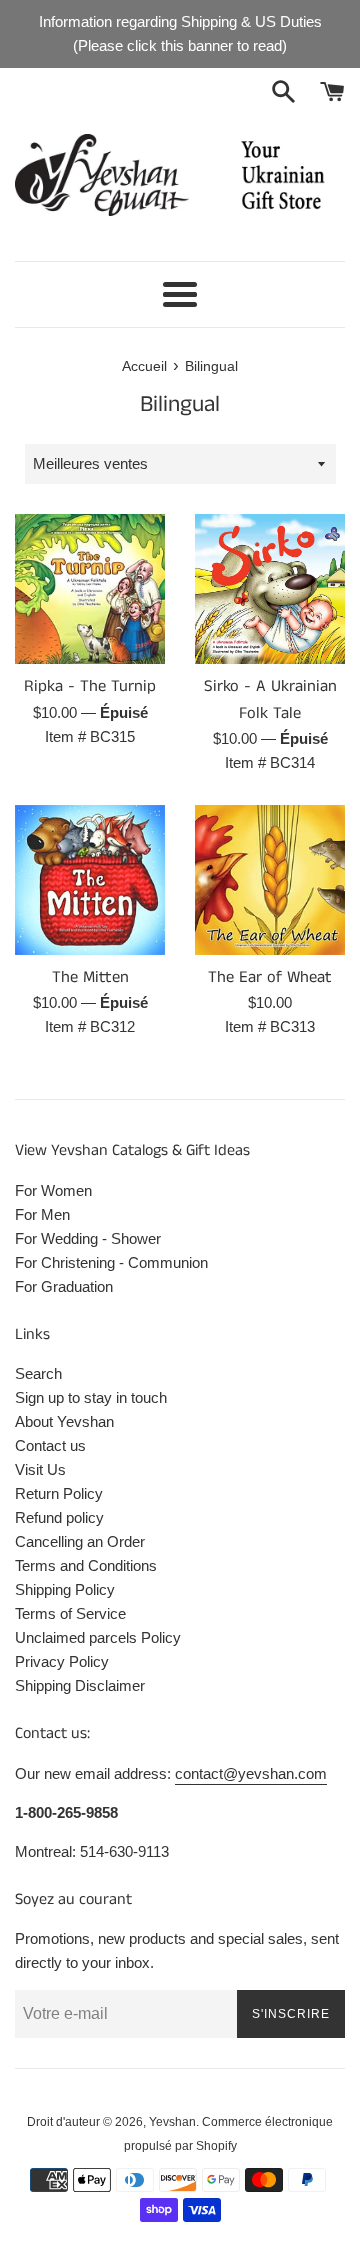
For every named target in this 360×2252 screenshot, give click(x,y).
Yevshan (172, 2122)
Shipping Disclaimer (80, 1685)
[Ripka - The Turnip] (90, 589)
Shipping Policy (65, 1589)
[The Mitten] (90, 880)
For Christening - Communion (111, 1262)
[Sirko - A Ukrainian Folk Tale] (270, 589)
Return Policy (59, 1493)
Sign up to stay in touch (91, 1397)
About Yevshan (64, 1421)
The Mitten (90, 977)
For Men (42, 1214)
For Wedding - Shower (88, 1238)
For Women (53, 1190)
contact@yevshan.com (251, 1773)
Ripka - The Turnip (90, 686)
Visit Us (40, 1469)
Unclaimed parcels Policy (98, 1637)
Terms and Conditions (86, 1565)
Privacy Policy (62, 1661)
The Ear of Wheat (270, 977)
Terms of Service (70, 1613)
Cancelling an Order (80, 1541)
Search (38, 1373)
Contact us (50, 1445)
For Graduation (64, 1286)
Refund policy (59, 1517)
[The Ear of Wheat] (270, 880)
